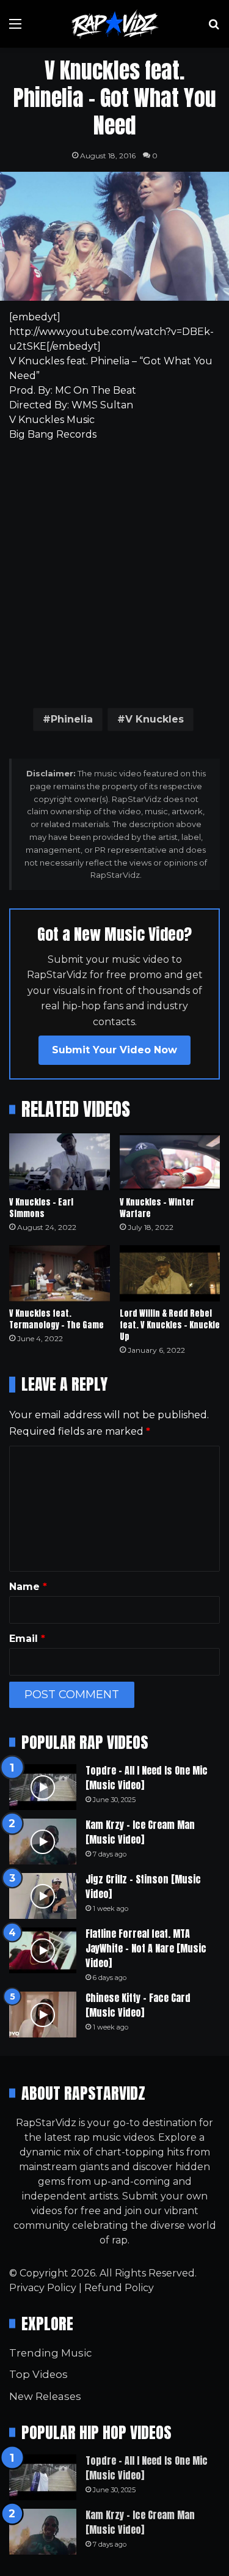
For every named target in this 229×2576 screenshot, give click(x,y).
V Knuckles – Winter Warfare (157, 1208)
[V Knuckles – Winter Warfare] (170, 1162)
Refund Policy (119, 2288)
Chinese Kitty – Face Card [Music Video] (138, 2005)
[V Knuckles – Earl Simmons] (60, 1162)
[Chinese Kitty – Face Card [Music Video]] (43, 2015)
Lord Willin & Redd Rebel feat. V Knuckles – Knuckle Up (170, 1325)
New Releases (45, 2396)
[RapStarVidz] (115, 24)
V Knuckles (154, 719)
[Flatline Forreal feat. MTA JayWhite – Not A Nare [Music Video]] (43, 1950)
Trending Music (50, 2353)
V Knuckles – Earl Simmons (41, 1208)
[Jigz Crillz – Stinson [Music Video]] (43, 1896)
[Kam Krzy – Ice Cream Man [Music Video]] (43, 1842)
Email (27, 1639)
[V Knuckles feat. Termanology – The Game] (60, 1274)
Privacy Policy (43, 2288)
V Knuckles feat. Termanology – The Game (56, 1319)
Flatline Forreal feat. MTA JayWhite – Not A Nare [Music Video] (146, 1948)
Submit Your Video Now (114, 1050)
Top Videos (38, 2374)
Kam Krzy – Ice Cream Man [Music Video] (140, 1832)
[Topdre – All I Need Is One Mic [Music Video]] (43, 1787)
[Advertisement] (114, 572)
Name (28, 1587)
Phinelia (72, 719)
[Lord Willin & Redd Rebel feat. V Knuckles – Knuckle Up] (170, 1274)
